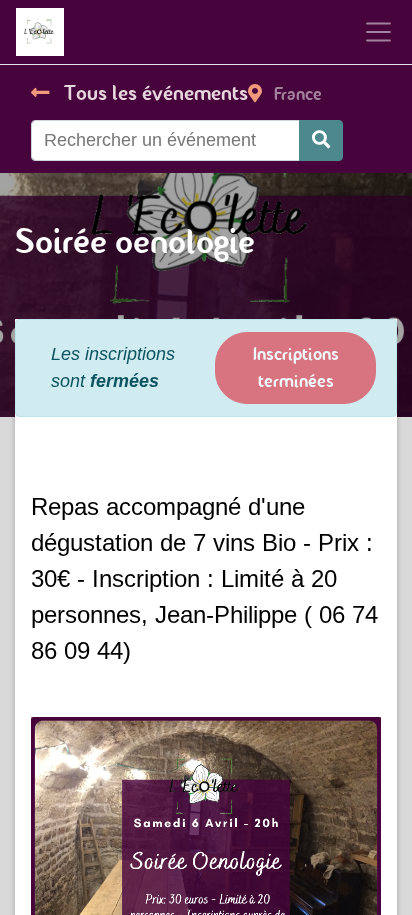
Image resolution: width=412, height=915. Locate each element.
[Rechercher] (321, 140)
